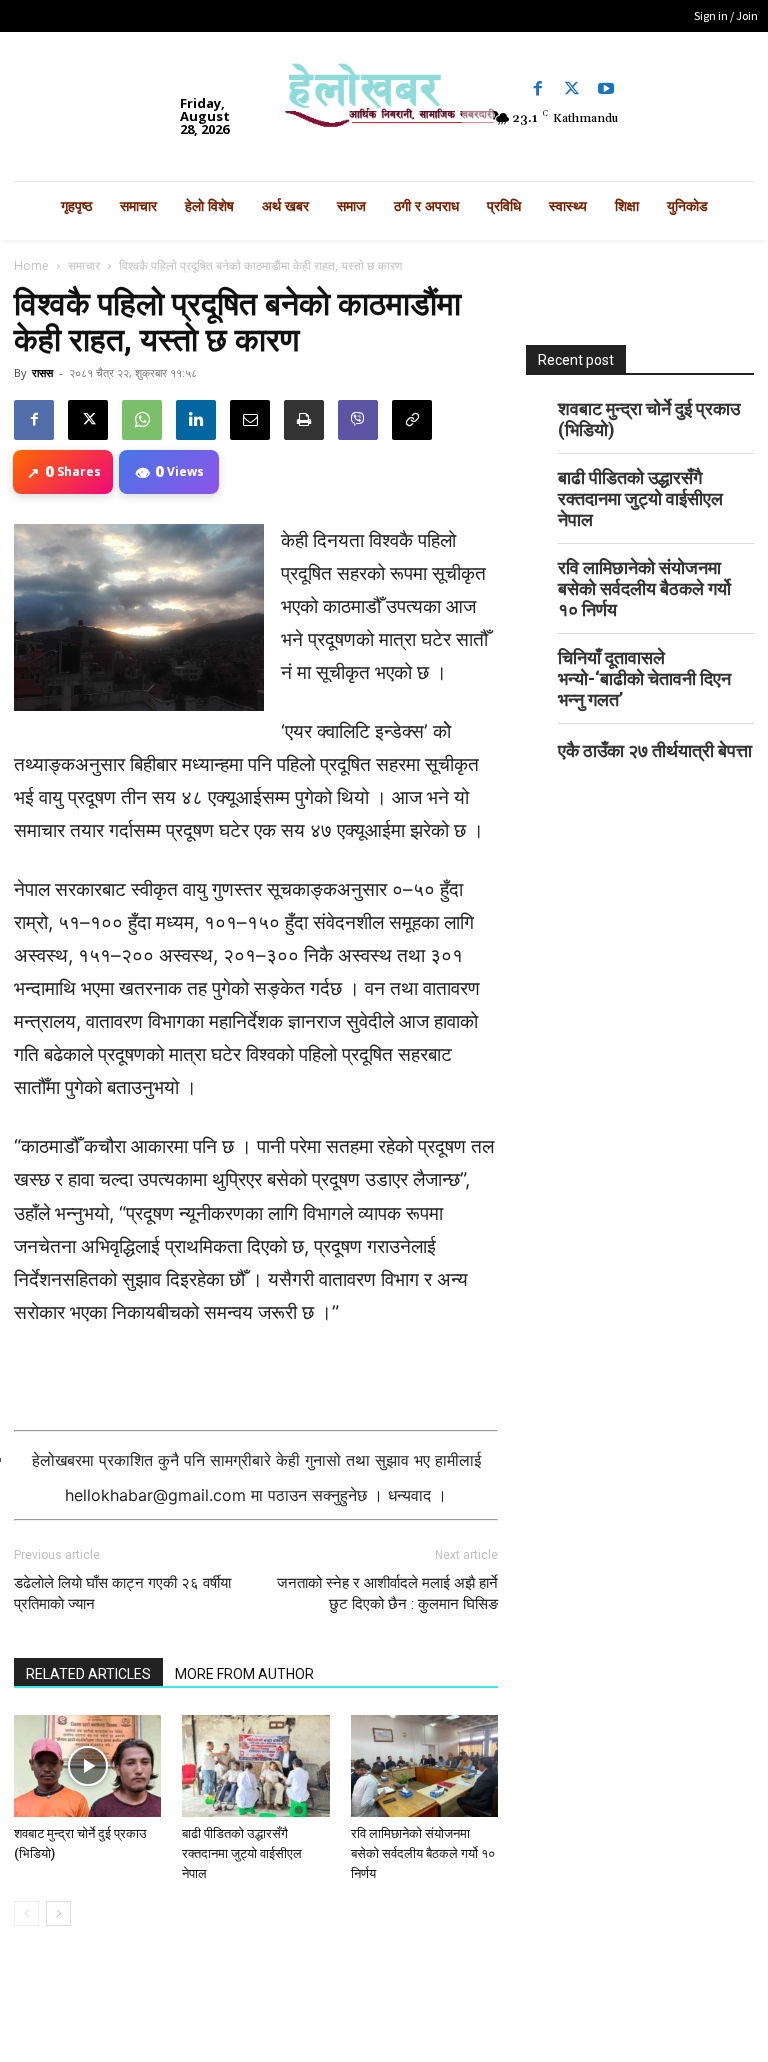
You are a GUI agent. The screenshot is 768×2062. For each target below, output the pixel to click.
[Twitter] (572, 89)
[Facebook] (538, 89)
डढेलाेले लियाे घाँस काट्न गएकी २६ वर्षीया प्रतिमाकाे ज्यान (122, 1593)
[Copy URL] (412, 420)
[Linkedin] (196, 420)
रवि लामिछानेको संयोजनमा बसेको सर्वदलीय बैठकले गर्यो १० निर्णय (423, 1853)
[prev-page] (26, 1913)
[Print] (304, 420)
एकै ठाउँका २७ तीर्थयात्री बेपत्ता (655, 750)
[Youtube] (606, 89)
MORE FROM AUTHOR (244, 1674)
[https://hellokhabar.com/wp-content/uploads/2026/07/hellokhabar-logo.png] (384, 101)
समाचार (84, 265)
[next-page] (58, 1913)
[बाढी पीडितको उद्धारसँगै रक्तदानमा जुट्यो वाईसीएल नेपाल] (255, 1765)
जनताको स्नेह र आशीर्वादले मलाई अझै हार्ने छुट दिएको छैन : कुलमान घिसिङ (387, 1593)
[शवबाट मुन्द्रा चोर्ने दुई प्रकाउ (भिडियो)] (87, 1765)
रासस (42, 372)
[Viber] (358, 420)
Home (31, 265)
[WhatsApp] (142, 420)
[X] (88, 420)
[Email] (250, 420)
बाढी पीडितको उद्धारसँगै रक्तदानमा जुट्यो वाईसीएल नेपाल (242, 1853)
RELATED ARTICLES (88, 1674)
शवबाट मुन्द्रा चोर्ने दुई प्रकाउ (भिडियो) (649, 419)
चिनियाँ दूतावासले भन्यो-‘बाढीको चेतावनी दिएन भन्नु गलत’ (644, 678)
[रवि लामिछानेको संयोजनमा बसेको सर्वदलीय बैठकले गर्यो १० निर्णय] (424, 1765)
